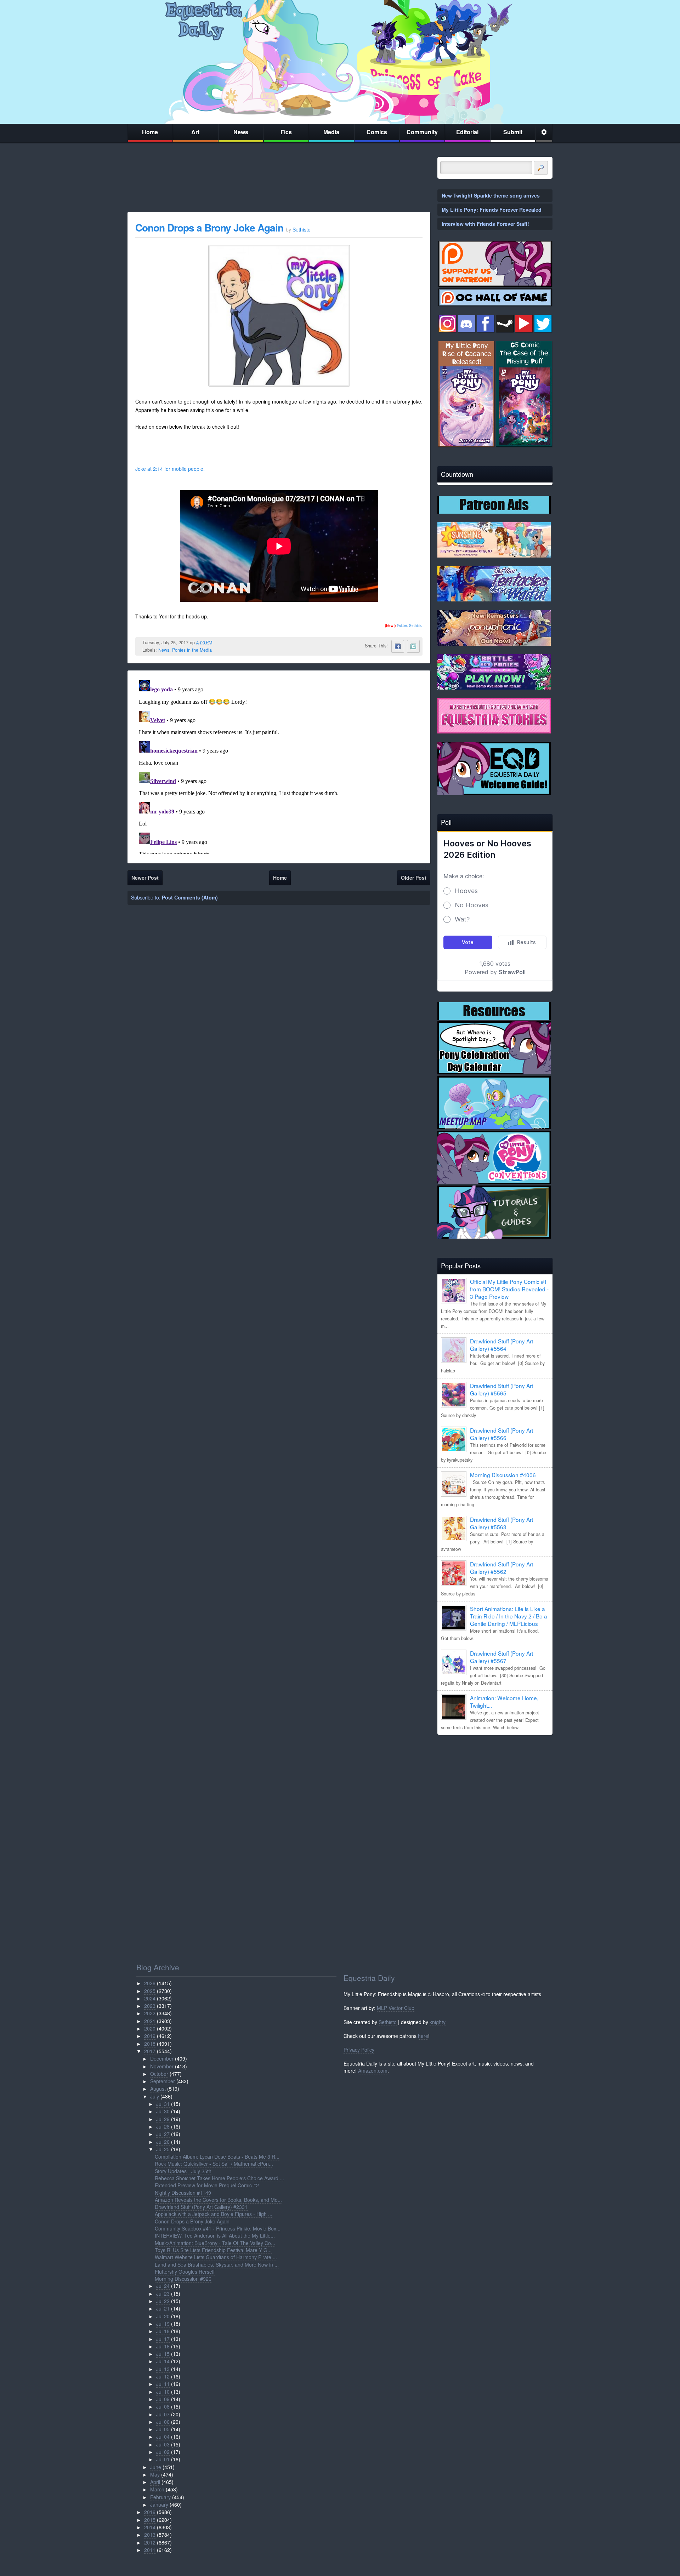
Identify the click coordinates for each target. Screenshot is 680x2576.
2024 (150, 1998)
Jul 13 (163, 2369)
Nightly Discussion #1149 (183, 2193)
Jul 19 (163, 2324)
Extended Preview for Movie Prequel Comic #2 (207, 2185)
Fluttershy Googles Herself (185, 2272)
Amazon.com (373, 2070)
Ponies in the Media (192, 650)
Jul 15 (163, 2354)
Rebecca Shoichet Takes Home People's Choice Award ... (219, 2178)
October (159, 2074)
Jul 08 (163, 2406)
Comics (377, 132)
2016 (150, 2512)
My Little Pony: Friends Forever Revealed (492, 210)
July (155, 2096)
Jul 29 (163, 2119)
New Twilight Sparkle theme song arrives (491, 195)
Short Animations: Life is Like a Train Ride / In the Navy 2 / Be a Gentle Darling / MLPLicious (509, 1616)
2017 (150, 2051)
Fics (286, 132)
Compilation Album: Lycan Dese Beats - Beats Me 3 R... (217, 2157)
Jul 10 (163, 2392)
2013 (150, 2535)
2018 (150, 2044)
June (156, 2467)
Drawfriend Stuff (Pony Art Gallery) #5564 (501, 1345)
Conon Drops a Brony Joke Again (211, 227)
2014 (150, 2527)
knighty (438, 2022)
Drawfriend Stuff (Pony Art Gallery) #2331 (201, 2207)
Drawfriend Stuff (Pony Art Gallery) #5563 (501, 1523)
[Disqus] (279, 766)
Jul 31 (163, 2104)
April (155, 2482)
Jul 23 (163, 2294)
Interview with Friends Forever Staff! (485, 224)
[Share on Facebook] (398, 646)
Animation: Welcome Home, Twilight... (504, 1701)
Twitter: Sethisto (404, 626)
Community (422, 132)
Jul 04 (163, 2437)
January (159, 2504)
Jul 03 (163, 2444)
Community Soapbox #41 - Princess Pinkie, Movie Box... (218, 2228)
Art (195, 132)
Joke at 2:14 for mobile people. (171, 469)
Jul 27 (163, 2134)
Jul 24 (163, 2286)
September (163, 2081)
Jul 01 (163, 2459)
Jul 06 (163, 2422)
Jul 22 (163, 2301)
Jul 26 (163, 2142)
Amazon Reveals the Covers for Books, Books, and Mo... (218, 2200)
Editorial (467, 132)
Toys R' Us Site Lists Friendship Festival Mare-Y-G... (213, 2250)
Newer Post (145, 878)
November (162, 2066)
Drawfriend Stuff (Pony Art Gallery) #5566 (501, 1434)
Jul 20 (163, 2316)
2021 (150, 2021)
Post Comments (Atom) (190, 897)
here (423, 2036)
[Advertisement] (495, 1790)
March (157, 2489)
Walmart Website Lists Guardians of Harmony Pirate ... (216, 2257)
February (160, 2497)
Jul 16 (163, 2346)
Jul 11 (163, 2384)
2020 (150, 2028)
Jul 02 (163, 2452)
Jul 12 (163, 2376)
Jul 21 (163, 2308)
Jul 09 (163, 2399)
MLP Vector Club (396, 2008)
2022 (150, 2013)
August (158, 2089)
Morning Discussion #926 (183, 2279)
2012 (150, 2542)
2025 (150, 1991)
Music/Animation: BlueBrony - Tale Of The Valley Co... (215, 2243)
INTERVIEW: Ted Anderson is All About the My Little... (215, 2235)
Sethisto (388, 2022)
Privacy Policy (359, 2050)
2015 (150, 2520)
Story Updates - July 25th (183, 2171)
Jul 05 (163, 2429)
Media (331, 132)
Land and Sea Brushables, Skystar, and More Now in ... (217, 2264)
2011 (150, 2550)
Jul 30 (163, 2111)
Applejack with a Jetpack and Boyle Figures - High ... (214, 2214)
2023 (150, 2006)
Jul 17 (163, 2339)
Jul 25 (163, 2149)
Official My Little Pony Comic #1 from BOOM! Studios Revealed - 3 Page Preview (509, 1289)
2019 (150, 2036)
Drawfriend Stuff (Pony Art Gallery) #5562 (501, 1568)
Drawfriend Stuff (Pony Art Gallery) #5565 (501, 1389)
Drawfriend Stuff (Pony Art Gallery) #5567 (501, 1657)
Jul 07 (163, 2414)
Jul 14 (163, 2361)
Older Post (414, 878)
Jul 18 (163, 2331)
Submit (513, 132)
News (241, 132)
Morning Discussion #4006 (503, 1475)
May (155, 2474)
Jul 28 (163, 2126)
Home (150, 132)
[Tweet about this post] (413, 646)
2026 (150, 1983)
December (162, 2058)
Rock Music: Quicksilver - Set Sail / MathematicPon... (214, 2164)
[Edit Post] (218, 642)
